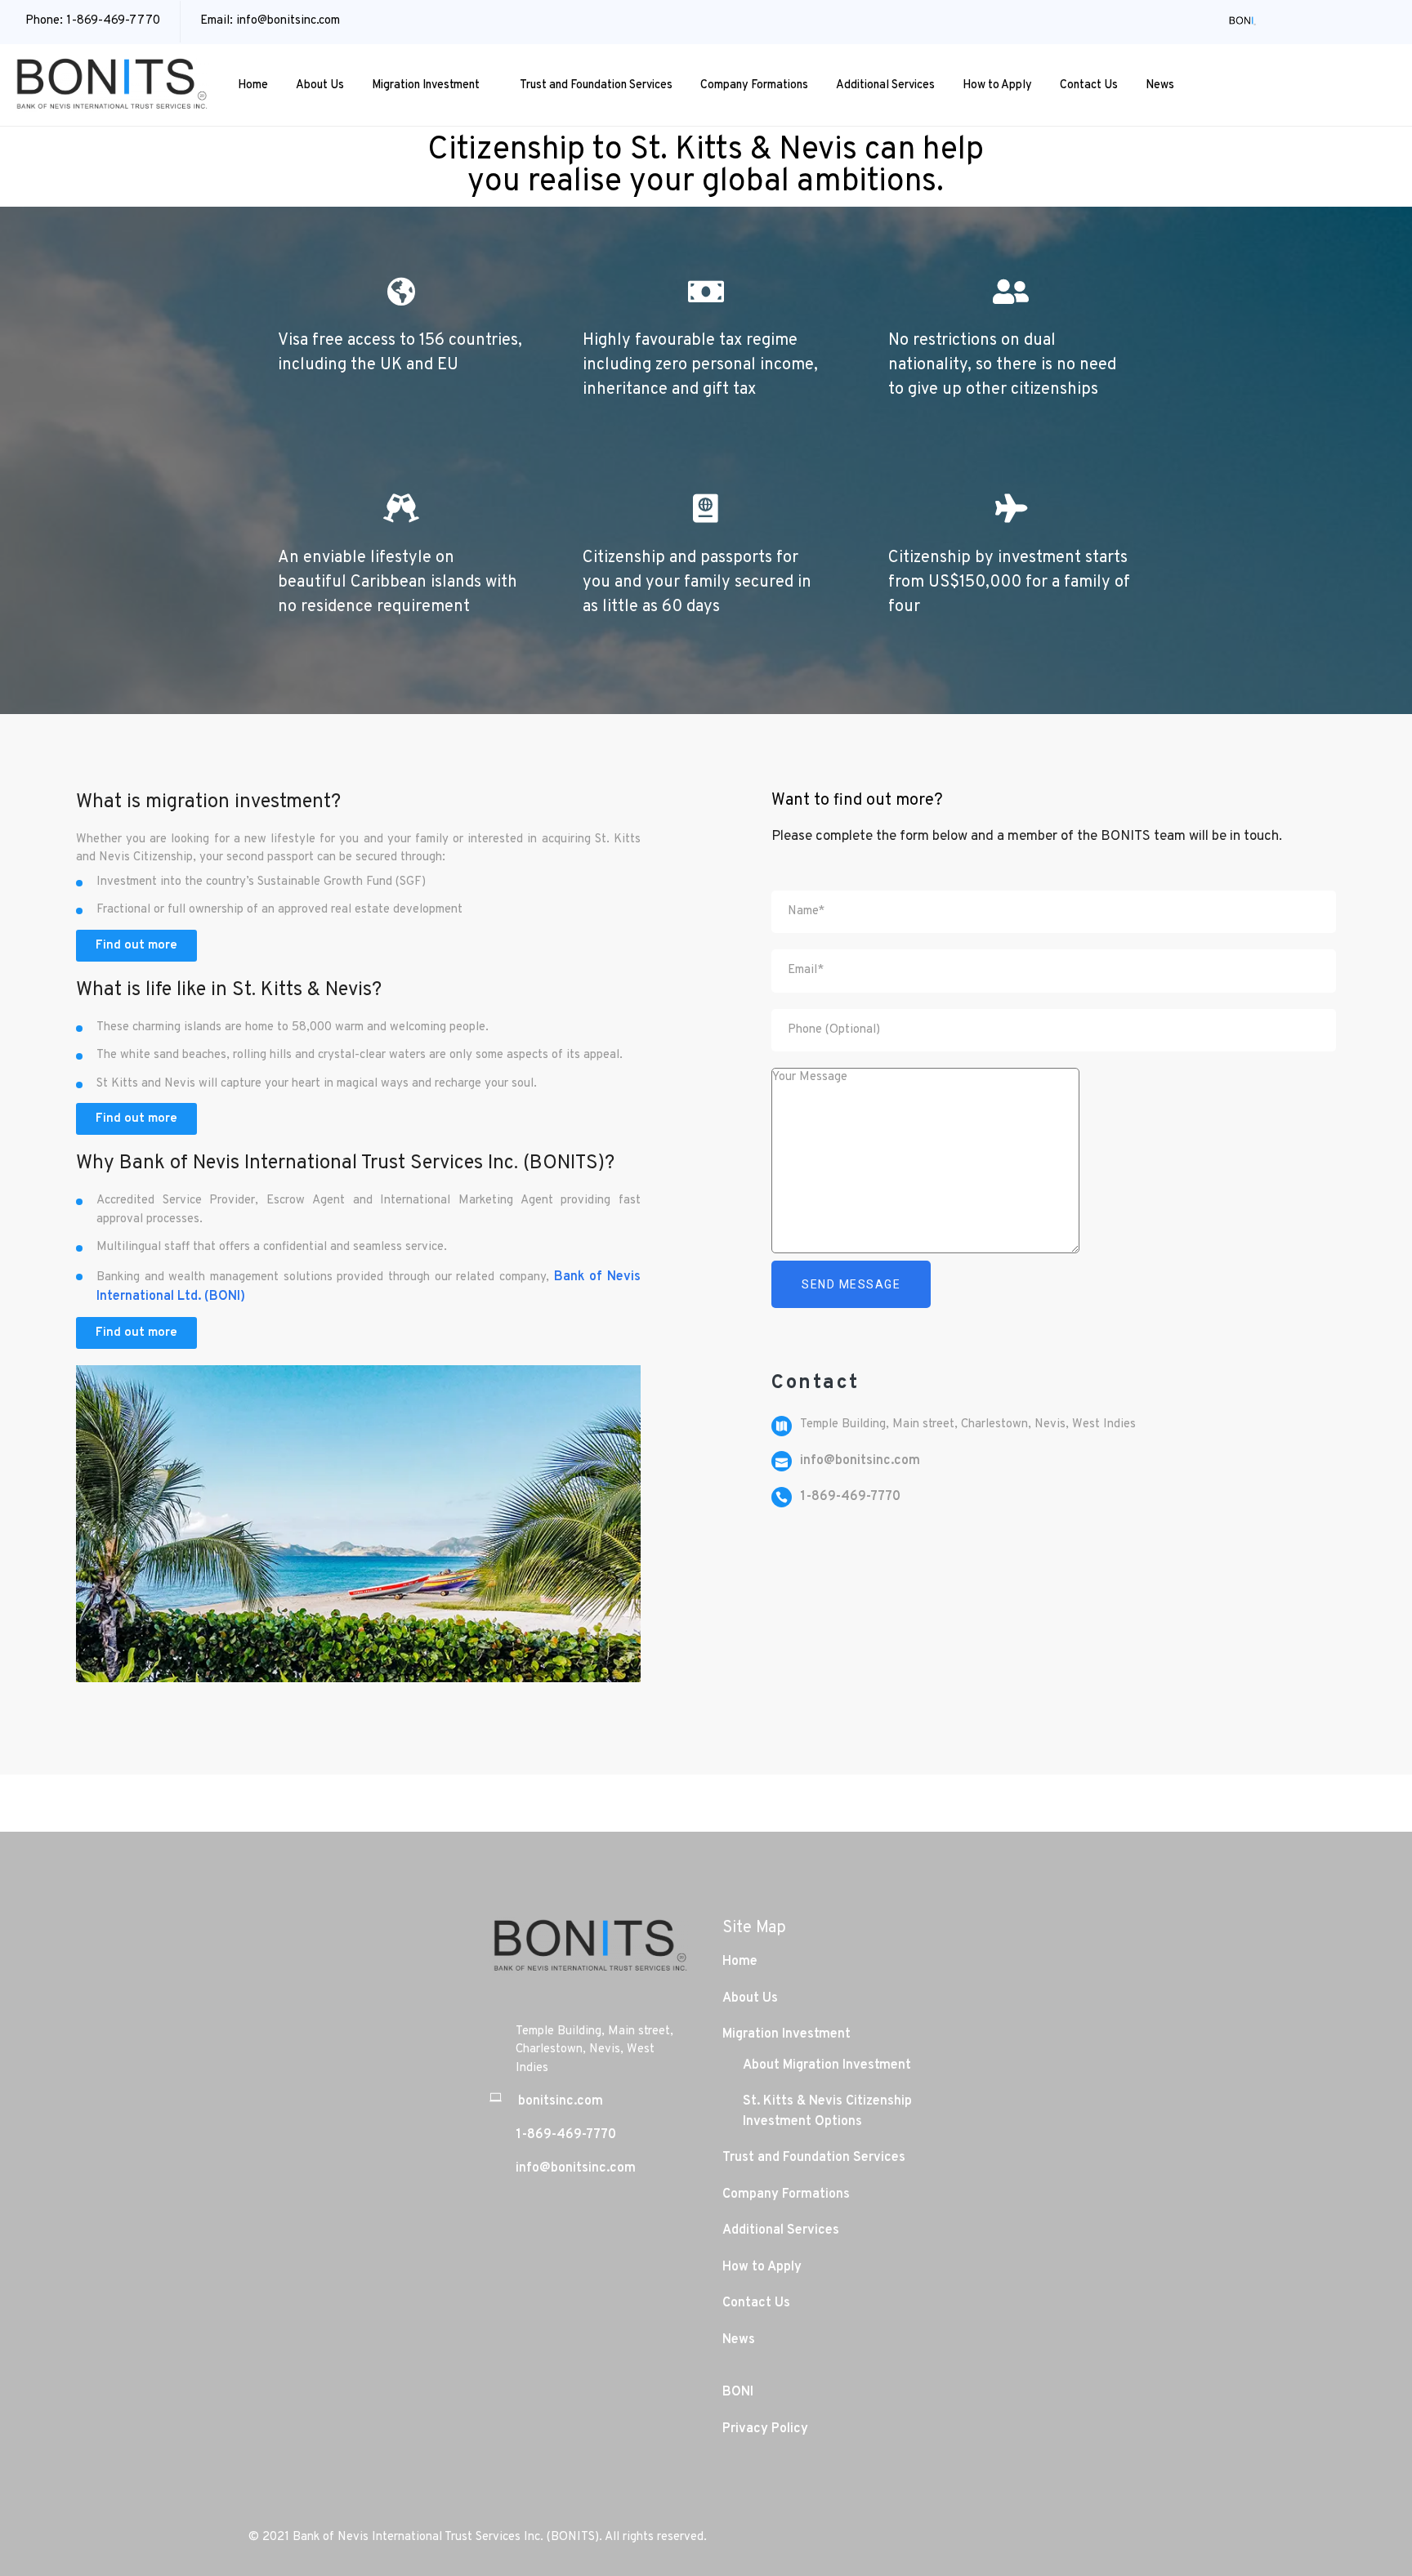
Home (253, 85)
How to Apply (997, 85)
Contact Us (1089, 85)
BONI (738, 2392)
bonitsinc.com (561, 2101)
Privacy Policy (765, 2429)
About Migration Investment (827, 2065)
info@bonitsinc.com (288, 21)
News (1160, 85)
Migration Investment (426, 85)
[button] (136, 946)
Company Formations (754, 85)
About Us (320, 85)
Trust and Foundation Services (596, 85)
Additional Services (885, 85)
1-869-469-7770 (113, 21)
